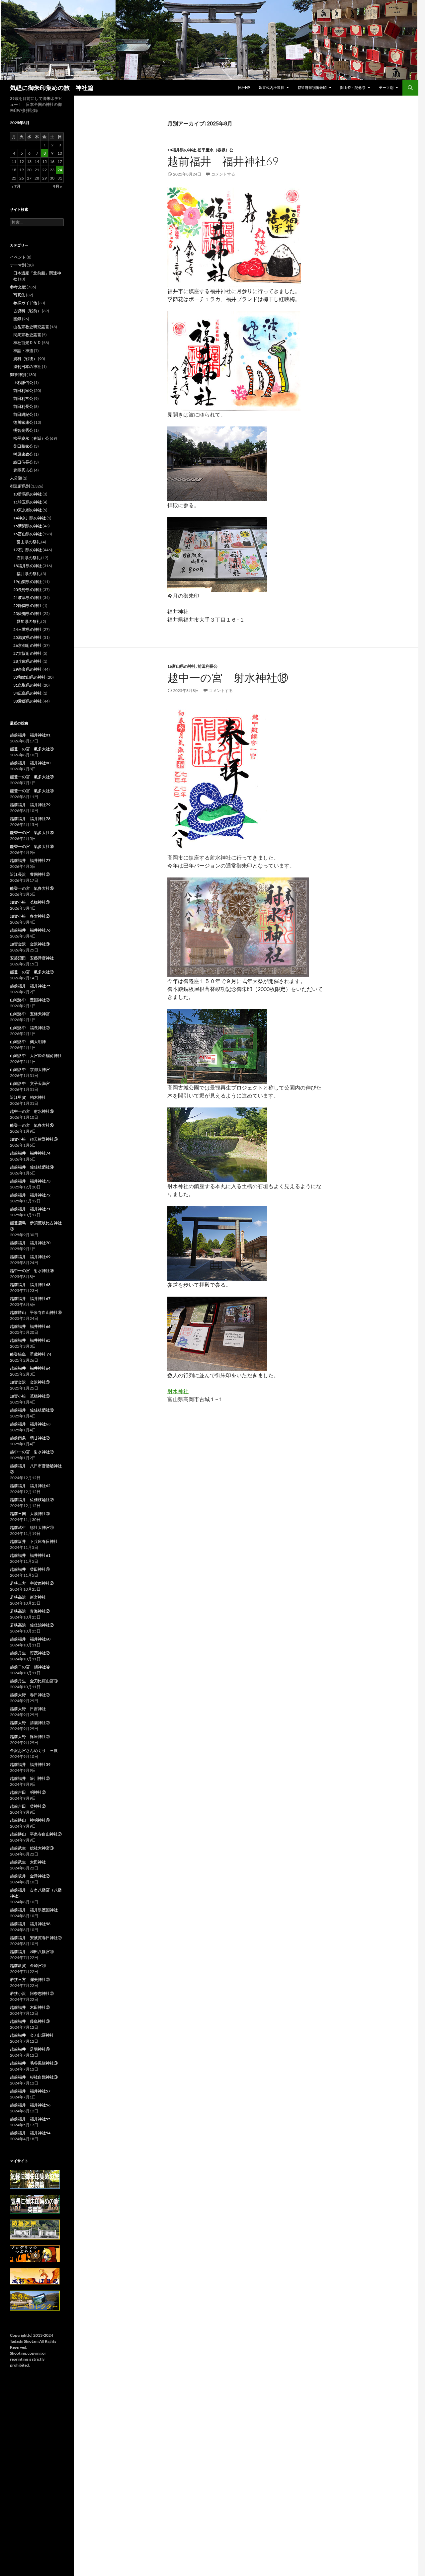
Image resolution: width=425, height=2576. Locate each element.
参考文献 (18, 287)
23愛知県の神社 (28, 613)
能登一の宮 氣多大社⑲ (32, 846)
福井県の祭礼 (29, 574)
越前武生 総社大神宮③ (32, 1848)
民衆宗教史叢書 (27, 335)
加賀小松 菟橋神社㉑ (30, 902)
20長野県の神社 (28, 590)
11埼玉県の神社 (28, 502)
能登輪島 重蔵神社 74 (31, 1354)
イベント (18, 257)
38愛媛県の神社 (28, 701)
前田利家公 (23, 390)
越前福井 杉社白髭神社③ (34, 2077)
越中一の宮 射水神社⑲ (32, 1111)
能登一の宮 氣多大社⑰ (32, 972)
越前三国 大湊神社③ (30, 1514)
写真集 (19, 295)
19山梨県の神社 (28, 582)
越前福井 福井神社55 (30, 2119)
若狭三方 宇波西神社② (32, 1583)
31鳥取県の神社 (28, 685)
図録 (17, 319)
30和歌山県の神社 (30, 677)
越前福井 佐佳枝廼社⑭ (32, 1167)
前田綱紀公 (23, 414)
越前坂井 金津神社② (30, 1876)
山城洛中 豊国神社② (30, 1000)
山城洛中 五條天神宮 (30, 1014)
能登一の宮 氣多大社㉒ (32, 777)
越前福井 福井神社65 (30, 1340)
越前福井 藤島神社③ (30, 2021)
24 (60, 170)
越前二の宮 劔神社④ (30, 1667)
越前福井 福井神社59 (30, 1764)
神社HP (244, 87)
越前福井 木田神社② (30, 2007)
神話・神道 (23, 351)
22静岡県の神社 (28, 606)
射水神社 (178, 1391)
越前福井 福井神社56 (30, 2105)
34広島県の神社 (28, 693)
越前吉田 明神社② (28, 1792)
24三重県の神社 (28, 629)
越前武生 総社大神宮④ (32, 1527)
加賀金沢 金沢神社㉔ (30, 944)
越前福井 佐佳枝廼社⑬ (32, 1410)
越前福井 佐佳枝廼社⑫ (32, 1500)
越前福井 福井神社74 (30, 1153)
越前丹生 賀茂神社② (30, 1653)
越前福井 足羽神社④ (30, 2049)
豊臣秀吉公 (23, 470)
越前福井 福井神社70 (30, 1243)
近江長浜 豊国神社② (30, 874)
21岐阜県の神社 (28, 598)
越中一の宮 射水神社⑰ (32, 1452)
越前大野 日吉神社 (28, 1709)
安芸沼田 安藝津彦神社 (32, 958)
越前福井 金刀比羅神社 (32, 2035)
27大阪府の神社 (28, 653)
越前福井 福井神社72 (30, 1195)
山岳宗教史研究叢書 (31, 327)
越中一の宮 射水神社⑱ (228, 678)
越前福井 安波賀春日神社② (36, 1938)
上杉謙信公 (23, 382)
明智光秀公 (23, 430)
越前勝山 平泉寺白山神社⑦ (36, 1834)
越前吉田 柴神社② (28, 1806)
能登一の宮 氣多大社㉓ (32, 749)
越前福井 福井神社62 (30, 1486)
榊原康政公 (23, 454)
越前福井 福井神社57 (30, 2091)
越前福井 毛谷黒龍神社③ (34, 2063)
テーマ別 (386, 87)
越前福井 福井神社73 (30, 1181)
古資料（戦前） (27, 311)
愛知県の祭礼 (29, 621)
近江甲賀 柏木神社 (28, 1097)
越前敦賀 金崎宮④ (28, 1966)
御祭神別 (18, 375)
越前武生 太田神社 (28, 1862)
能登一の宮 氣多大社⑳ (32, 833)
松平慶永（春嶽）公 (215, 150)
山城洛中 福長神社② (30, 1028)
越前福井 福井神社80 (30, 763)
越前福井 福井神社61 (30, 1555)
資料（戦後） (25, 359)
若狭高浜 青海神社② (30, 1611)
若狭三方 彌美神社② (30, 1979)
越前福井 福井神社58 (30, 1924)
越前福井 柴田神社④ (30, 1569)
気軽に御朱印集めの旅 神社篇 (52, 88)
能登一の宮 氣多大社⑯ (32, 1125)
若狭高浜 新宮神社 (28, 1597)
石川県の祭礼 (29, 558)
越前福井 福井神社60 (30, 1639)
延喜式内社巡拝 (271, 87)
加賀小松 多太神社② (30, 916)
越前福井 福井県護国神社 (34, 1910)
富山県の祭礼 (29, 542)
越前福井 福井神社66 (30, 1326)
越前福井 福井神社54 (30, 2133)
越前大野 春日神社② (30, 1695)
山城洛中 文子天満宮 (30, 1083)
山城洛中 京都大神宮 (30, 1069)
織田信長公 (23, 462)
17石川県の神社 (28, 550)
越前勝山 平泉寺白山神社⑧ (36, 1312)
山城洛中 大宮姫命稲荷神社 (36, 1056)
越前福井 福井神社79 (30, 805)
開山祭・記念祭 (353, 87)
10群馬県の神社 (28, 494)
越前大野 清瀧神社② (30, 1723)
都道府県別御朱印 (312, 87)
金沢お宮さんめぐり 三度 (34, 1750)
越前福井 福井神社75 (30, 986)
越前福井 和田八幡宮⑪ (32, 1952)
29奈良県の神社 (28, 669)
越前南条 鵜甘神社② (30, 1438)
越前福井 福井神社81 (30, 735)
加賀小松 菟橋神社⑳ (30, 1396)
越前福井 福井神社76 (30, 930)
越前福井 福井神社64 (30, 1368)
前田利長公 (208, 666)
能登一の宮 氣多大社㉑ (32, 791)
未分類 (16, 478)
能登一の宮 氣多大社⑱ (32, 888)
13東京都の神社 (28, 510)
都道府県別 (20, 486)
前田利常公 (23, 398)
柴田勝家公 (23, 446)
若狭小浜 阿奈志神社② (32, 1993)
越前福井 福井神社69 (223, 161)
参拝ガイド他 (25, 303)
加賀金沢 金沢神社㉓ (30, 1382)
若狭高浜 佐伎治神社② (32, 1625)
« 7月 (16, 186)
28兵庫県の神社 (28, 661)
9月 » (58, 186)
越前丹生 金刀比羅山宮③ (34, 1681)
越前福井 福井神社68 (30, 1285)
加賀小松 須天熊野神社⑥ (34, 1139)
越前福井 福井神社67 (30, 1298)
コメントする (223, 174)
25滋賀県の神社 (28, 637)
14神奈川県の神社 (30, 518)
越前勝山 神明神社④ (30, 1820)
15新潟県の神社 (28, 526)
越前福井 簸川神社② (30, 1778)
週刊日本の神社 (27, 367)
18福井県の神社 (182, 150)
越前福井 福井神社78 (30, 819)
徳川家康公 (23, 422)
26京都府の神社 (28, 645)
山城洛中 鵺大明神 (28, 1042)
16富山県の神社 (182, 666)
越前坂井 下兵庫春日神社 (34, 1541)
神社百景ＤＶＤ (27, 343)
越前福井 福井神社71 (30, 1209)
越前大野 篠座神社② (30, 1737)
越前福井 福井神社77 (30, 860)
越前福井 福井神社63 (30, 1424)
